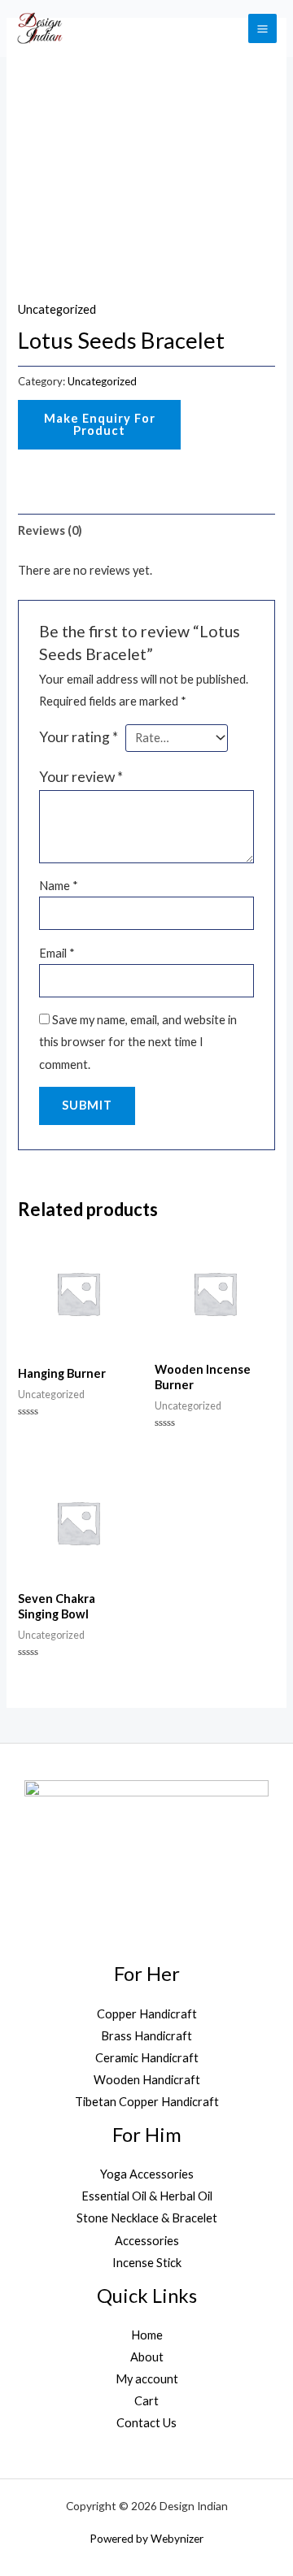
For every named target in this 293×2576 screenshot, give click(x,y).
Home (147, 2335)
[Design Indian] (39, 28)
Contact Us (146, 2423)
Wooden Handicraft (147, 2080)
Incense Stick (147, 2263)
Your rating (79, 737)
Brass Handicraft (146, 2036)
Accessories (147, 2241)
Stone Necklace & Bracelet (147, 2218)
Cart (146, 2401)
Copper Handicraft (147, 2014)
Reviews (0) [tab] (50, 530)
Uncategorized (57, 309)
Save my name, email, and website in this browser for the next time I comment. (138, 1042)
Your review (81, 777)
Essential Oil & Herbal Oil (147, 2196)
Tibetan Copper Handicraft (147, 2102)
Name (59, 886)
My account (147, 2379)
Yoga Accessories (147, 2174)
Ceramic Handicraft (147, 2058)
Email (57, 953)
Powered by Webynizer (146, 2538)
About (147, 2357)
